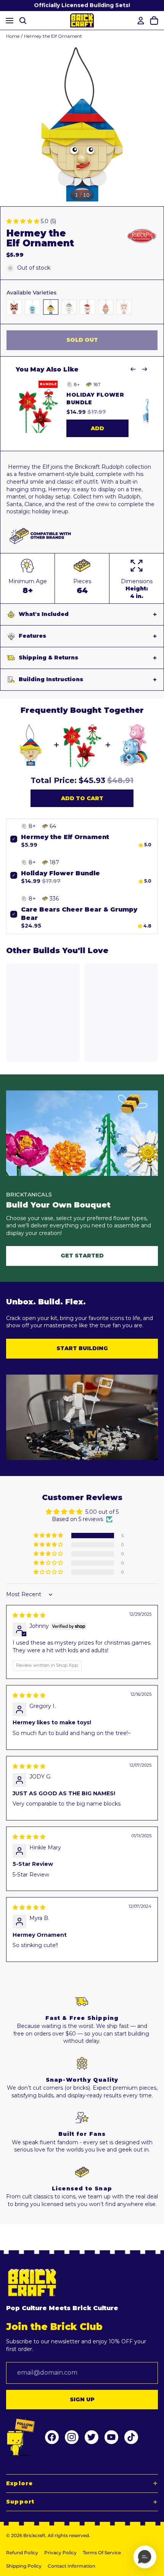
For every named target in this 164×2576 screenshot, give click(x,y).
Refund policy (22, 2553)
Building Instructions (51, 679)
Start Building (82, 1348)
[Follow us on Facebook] (52, 2437)
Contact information (72, 2566)
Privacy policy (60, 2553)
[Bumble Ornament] (32, 307)
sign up (82, 2399)
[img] (29, 1615)
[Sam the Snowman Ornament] (69, 307)
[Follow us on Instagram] (72, 2437)
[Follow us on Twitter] (92, 2437)
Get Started (82, 1256)
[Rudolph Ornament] (14, 307)
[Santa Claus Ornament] (87, 307)
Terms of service (102, 2553)
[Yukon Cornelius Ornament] (106, 307)
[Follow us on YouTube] (111, 2437)
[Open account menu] (140, 21)
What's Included (44, 614)
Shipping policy (24, 2566)
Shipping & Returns (48, 658)
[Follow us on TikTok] (131, 2437)
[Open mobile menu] (8, 20)
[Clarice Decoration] (124, 307)
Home (13, 36)
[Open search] (23, 20)
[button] (24, 221)
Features (32, 636)
